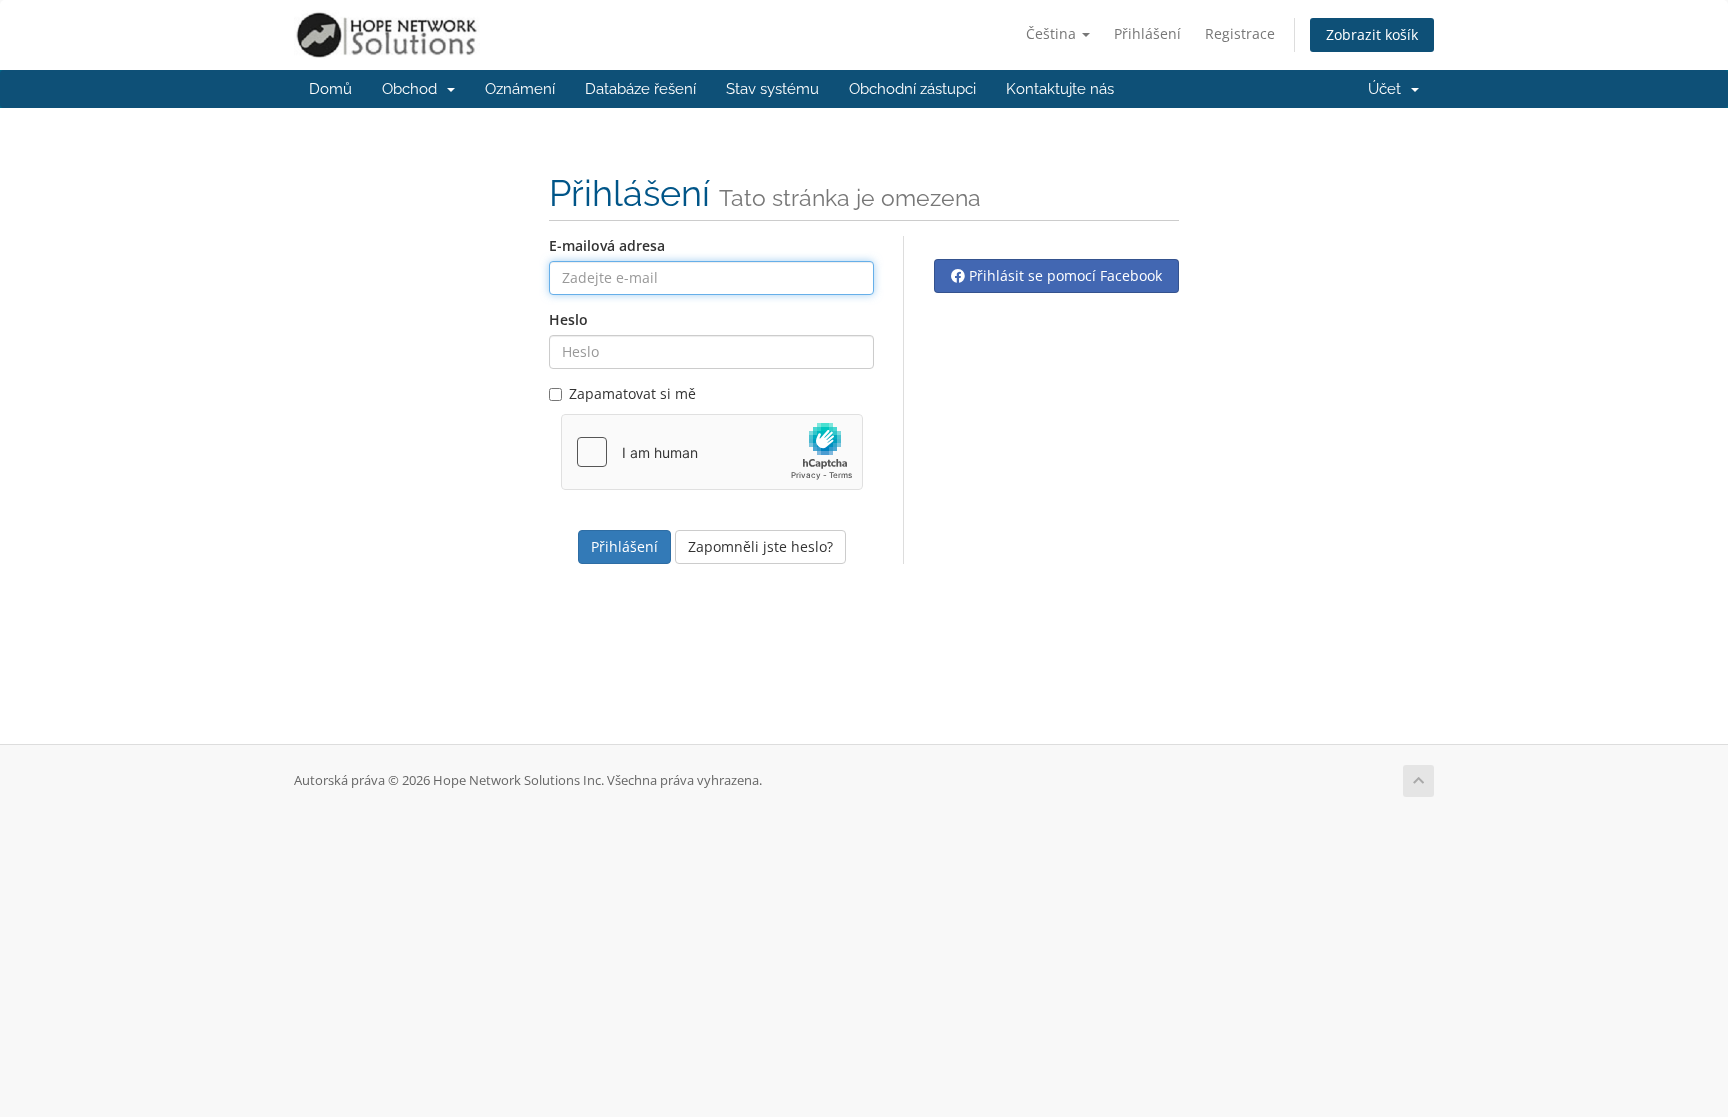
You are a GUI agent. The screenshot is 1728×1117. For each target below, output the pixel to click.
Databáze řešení (640, 89)
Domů (330, 89)
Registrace (1240, 33)
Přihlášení (1147, 33)
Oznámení (520, 89)
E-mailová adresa (607, 245)
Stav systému (772, 89)
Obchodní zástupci (912, 89)
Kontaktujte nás (1060, 89)
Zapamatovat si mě (632, 393)
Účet (1388, 89)
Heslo (568, 319)
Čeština (1053, 33)
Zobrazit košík (1372, 34)
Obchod (413, 89)
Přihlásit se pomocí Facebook (1063, 275)
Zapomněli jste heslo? (760, 546)
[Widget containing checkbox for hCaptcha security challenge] (712, 452)
